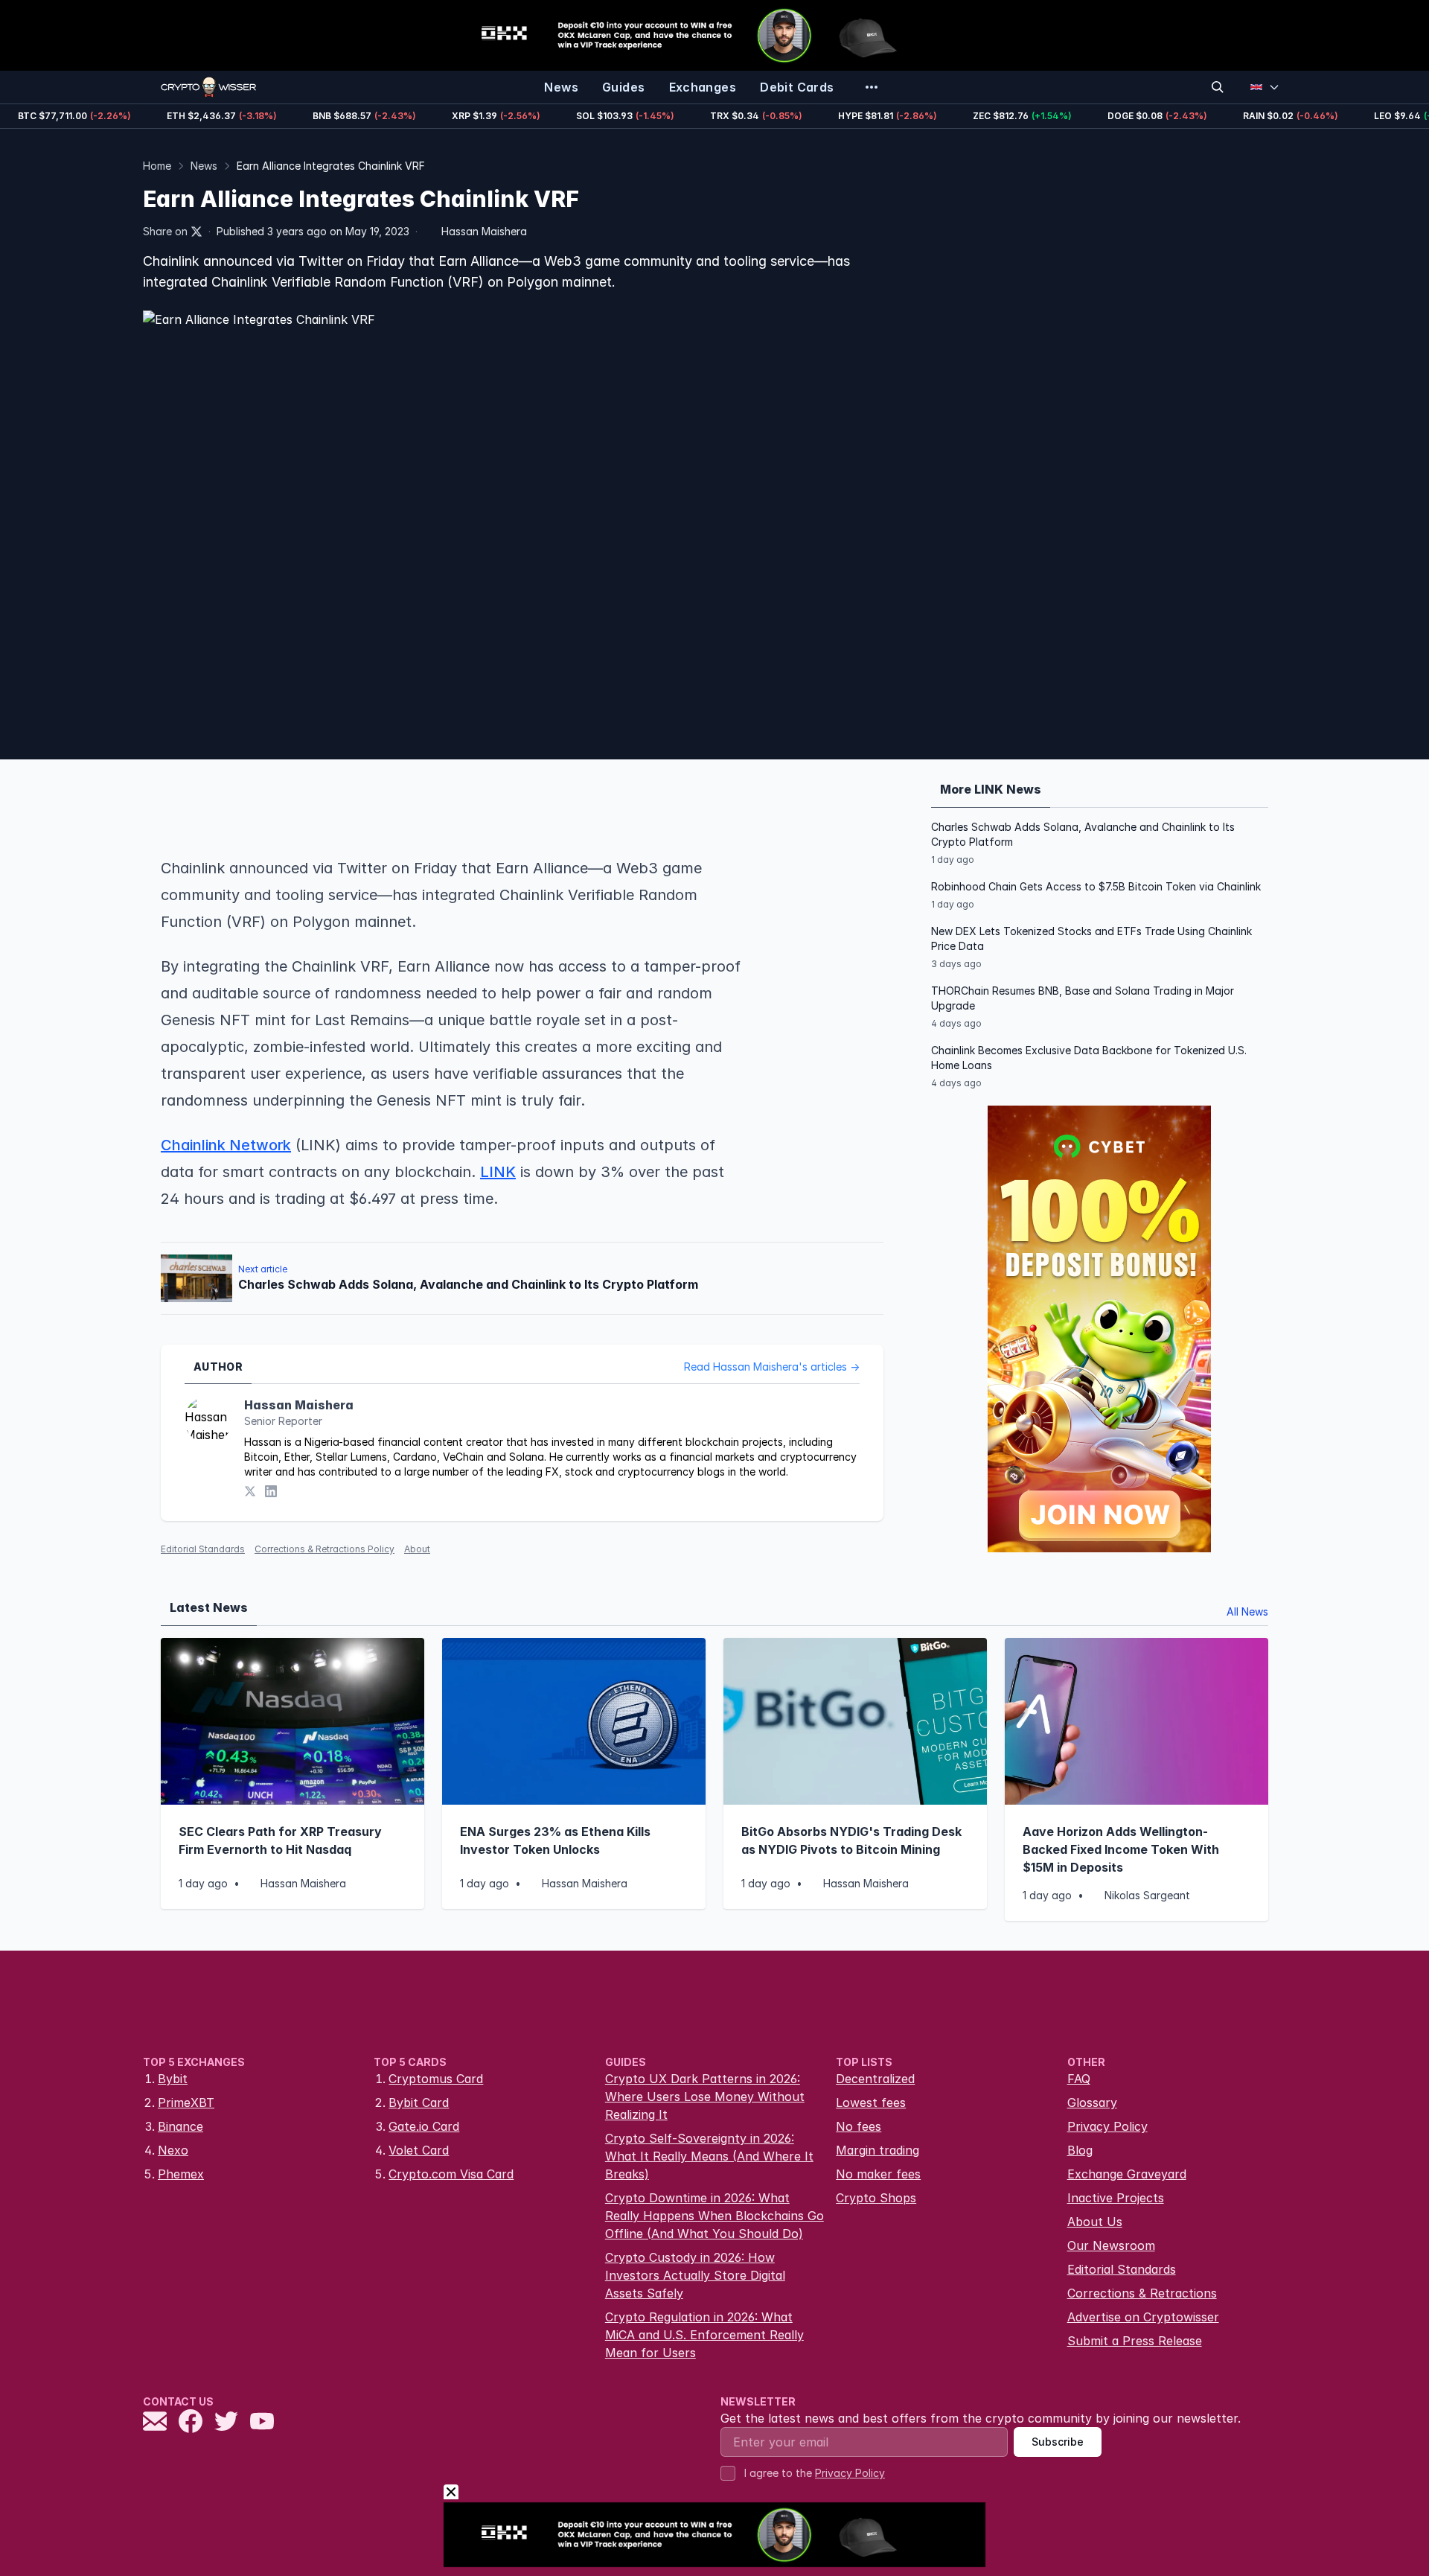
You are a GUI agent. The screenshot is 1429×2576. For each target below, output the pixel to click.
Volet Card (419, 2150)
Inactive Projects (1116, 2198)
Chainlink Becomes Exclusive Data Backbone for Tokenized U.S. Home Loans (1089, 1058)
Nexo (173, 2150)
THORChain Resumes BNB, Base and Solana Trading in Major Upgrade (1083, 998)
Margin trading (877, 2150)
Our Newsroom (1111, 2245)
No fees (859, 2126)
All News (1247, 1611)
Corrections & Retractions (1142, 2293)
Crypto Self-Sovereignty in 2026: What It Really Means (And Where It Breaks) (709, 2156)
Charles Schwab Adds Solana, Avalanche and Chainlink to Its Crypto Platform (1083, 834)
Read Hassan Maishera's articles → (772, 1367)
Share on (165, 231)
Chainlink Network (226, 1145)
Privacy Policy (1107, 2126)
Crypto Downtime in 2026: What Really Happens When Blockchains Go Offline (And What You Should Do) (714, 2216)
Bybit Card (419, 2102)
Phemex (181, 2174)
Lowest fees (871, 2102)
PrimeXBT (186, 2102)
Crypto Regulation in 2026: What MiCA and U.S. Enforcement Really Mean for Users (704, 2335)
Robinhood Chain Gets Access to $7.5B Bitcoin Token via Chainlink (1096, 886)
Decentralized (875, 2079)
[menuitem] (561, 87)
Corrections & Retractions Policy (325, 1549)
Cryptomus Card (436, 2079)
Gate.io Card (424, 2126)
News (204, 166)
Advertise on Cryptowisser (1143, 2317)
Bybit (173, 2079)
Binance (180, 2126)
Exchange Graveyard (1127, 2174)
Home (157, 166)
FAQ (1079, 2079)
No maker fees (878, 2174)
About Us (1095, 2222)
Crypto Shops (876, 2198)
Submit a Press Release (1135, 2341)
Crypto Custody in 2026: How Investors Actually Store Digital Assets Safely (695, 2275)
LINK (498, 1172)
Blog (1080, 2150)
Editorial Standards (203, 1549)
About (417, 1549)
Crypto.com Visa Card (451, 2174)
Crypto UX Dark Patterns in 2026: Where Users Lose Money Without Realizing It (705, 2097)
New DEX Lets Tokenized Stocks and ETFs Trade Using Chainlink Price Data (1091, 938)
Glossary (1092, 2102)
